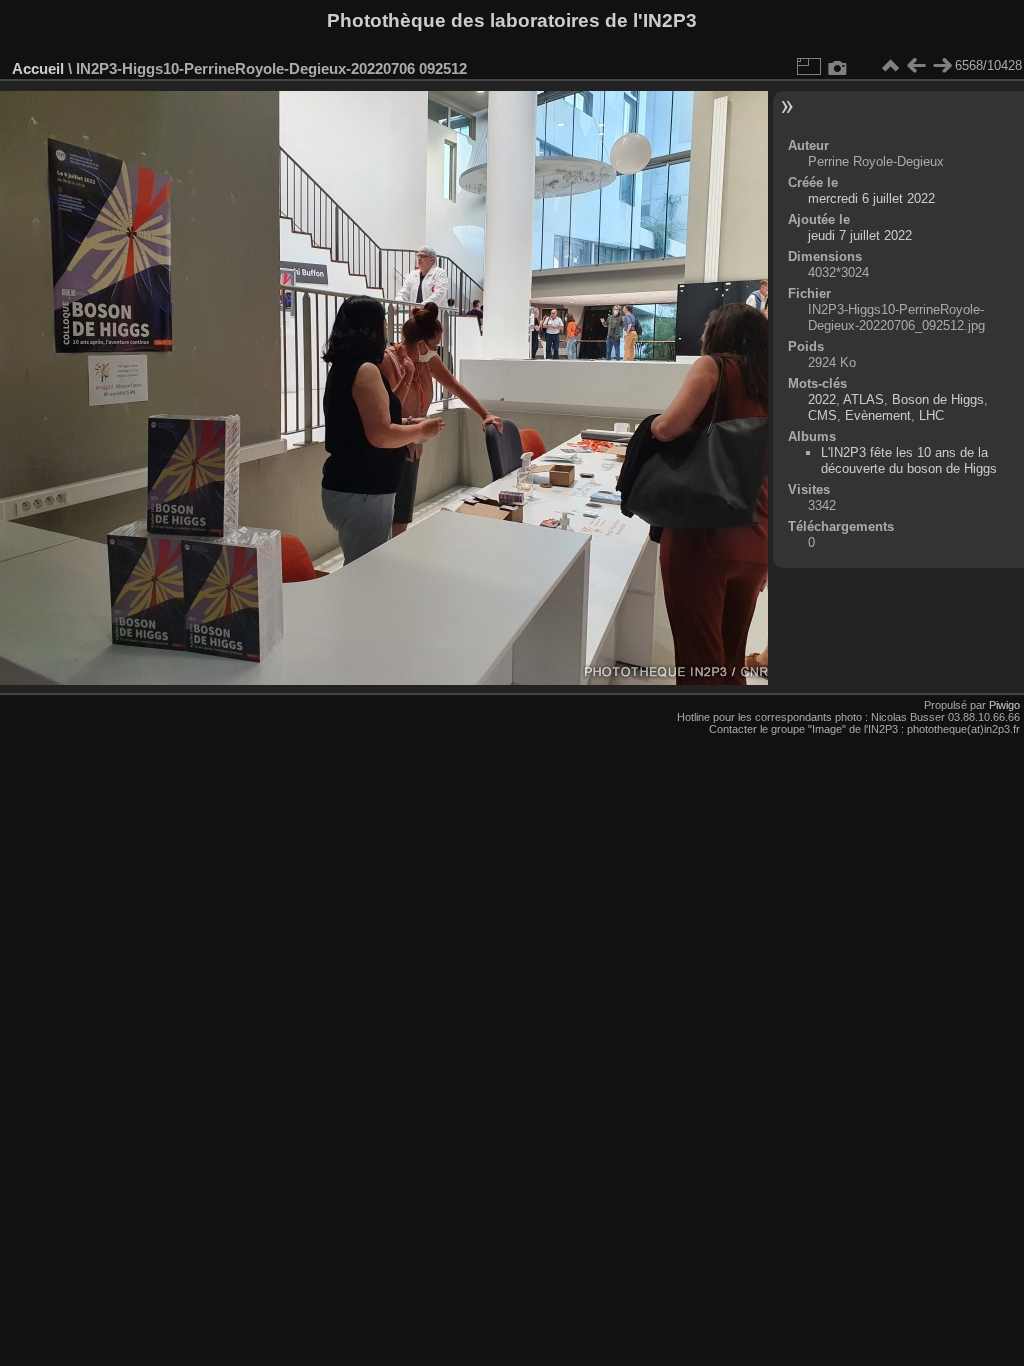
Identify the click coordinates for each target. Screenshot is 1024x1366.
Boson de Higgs (938, 399)
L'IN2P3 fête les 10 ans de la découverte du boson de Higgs (909, 460)
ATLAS (863, 399)
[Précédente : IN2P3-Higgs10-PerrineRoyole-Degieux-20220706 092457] (916, 66)
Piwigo (1004, 705)
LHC (931, 415)
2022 (822, 399)
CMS (822, 415)
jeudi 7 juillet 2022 (860, 235)
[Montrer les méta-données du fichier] (838, 66)
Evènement (878, 415)
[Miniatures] (890, 66)
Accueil (38, 68)
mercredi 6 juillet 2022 (871, 198)
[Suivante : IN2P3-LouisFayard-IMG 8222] (942, 66)
